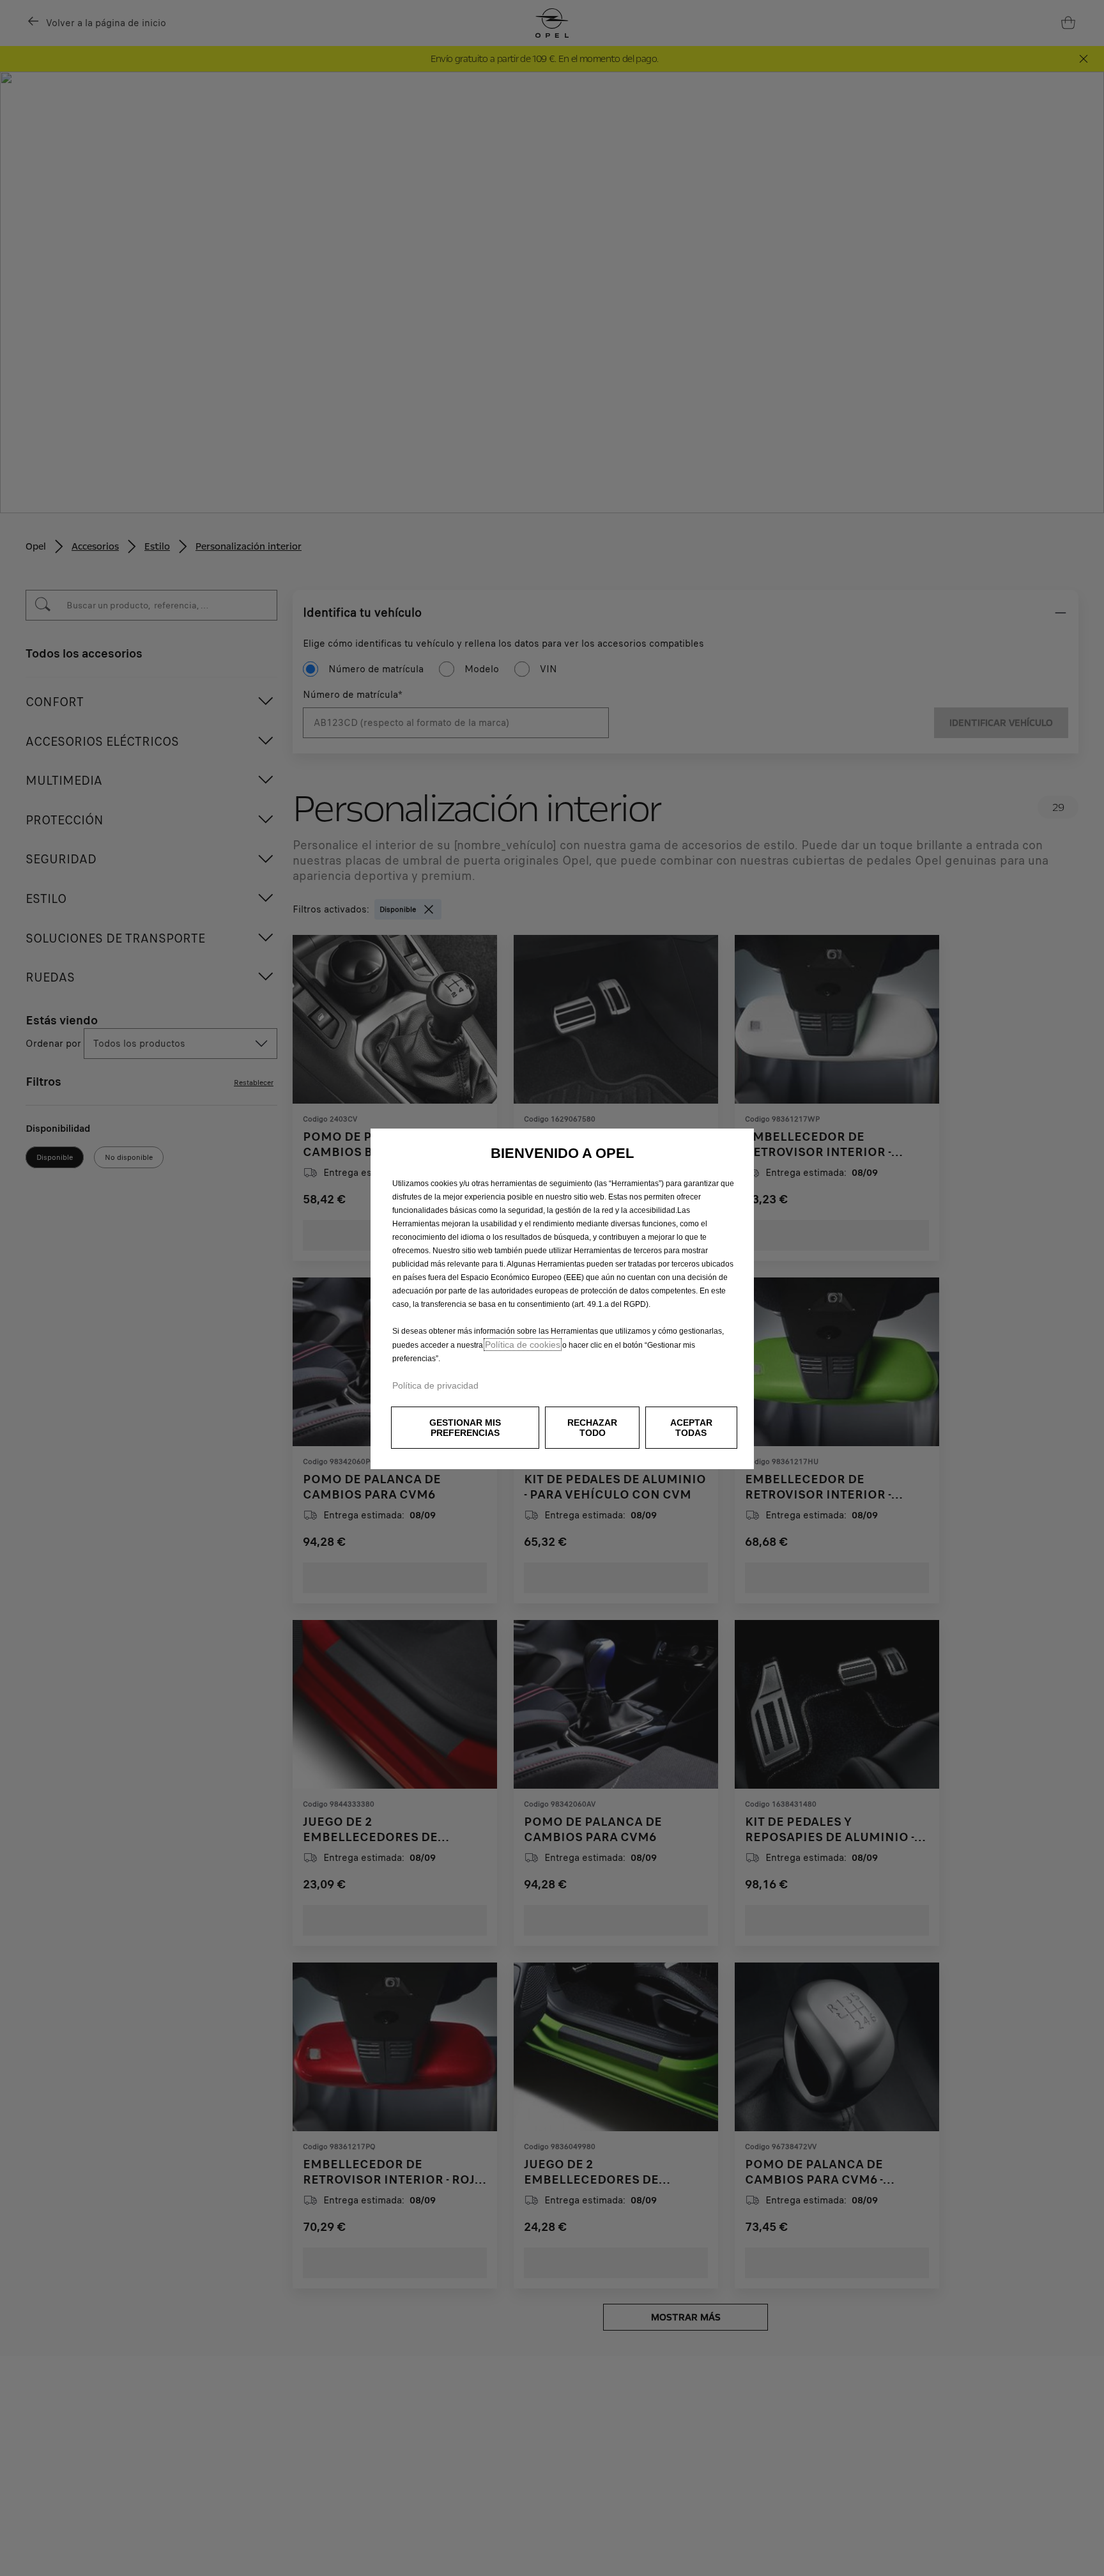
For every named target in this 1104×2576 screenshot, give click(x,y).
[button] (465, 1428)
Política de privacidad (435, 1385)
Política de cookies (523, 1345)
